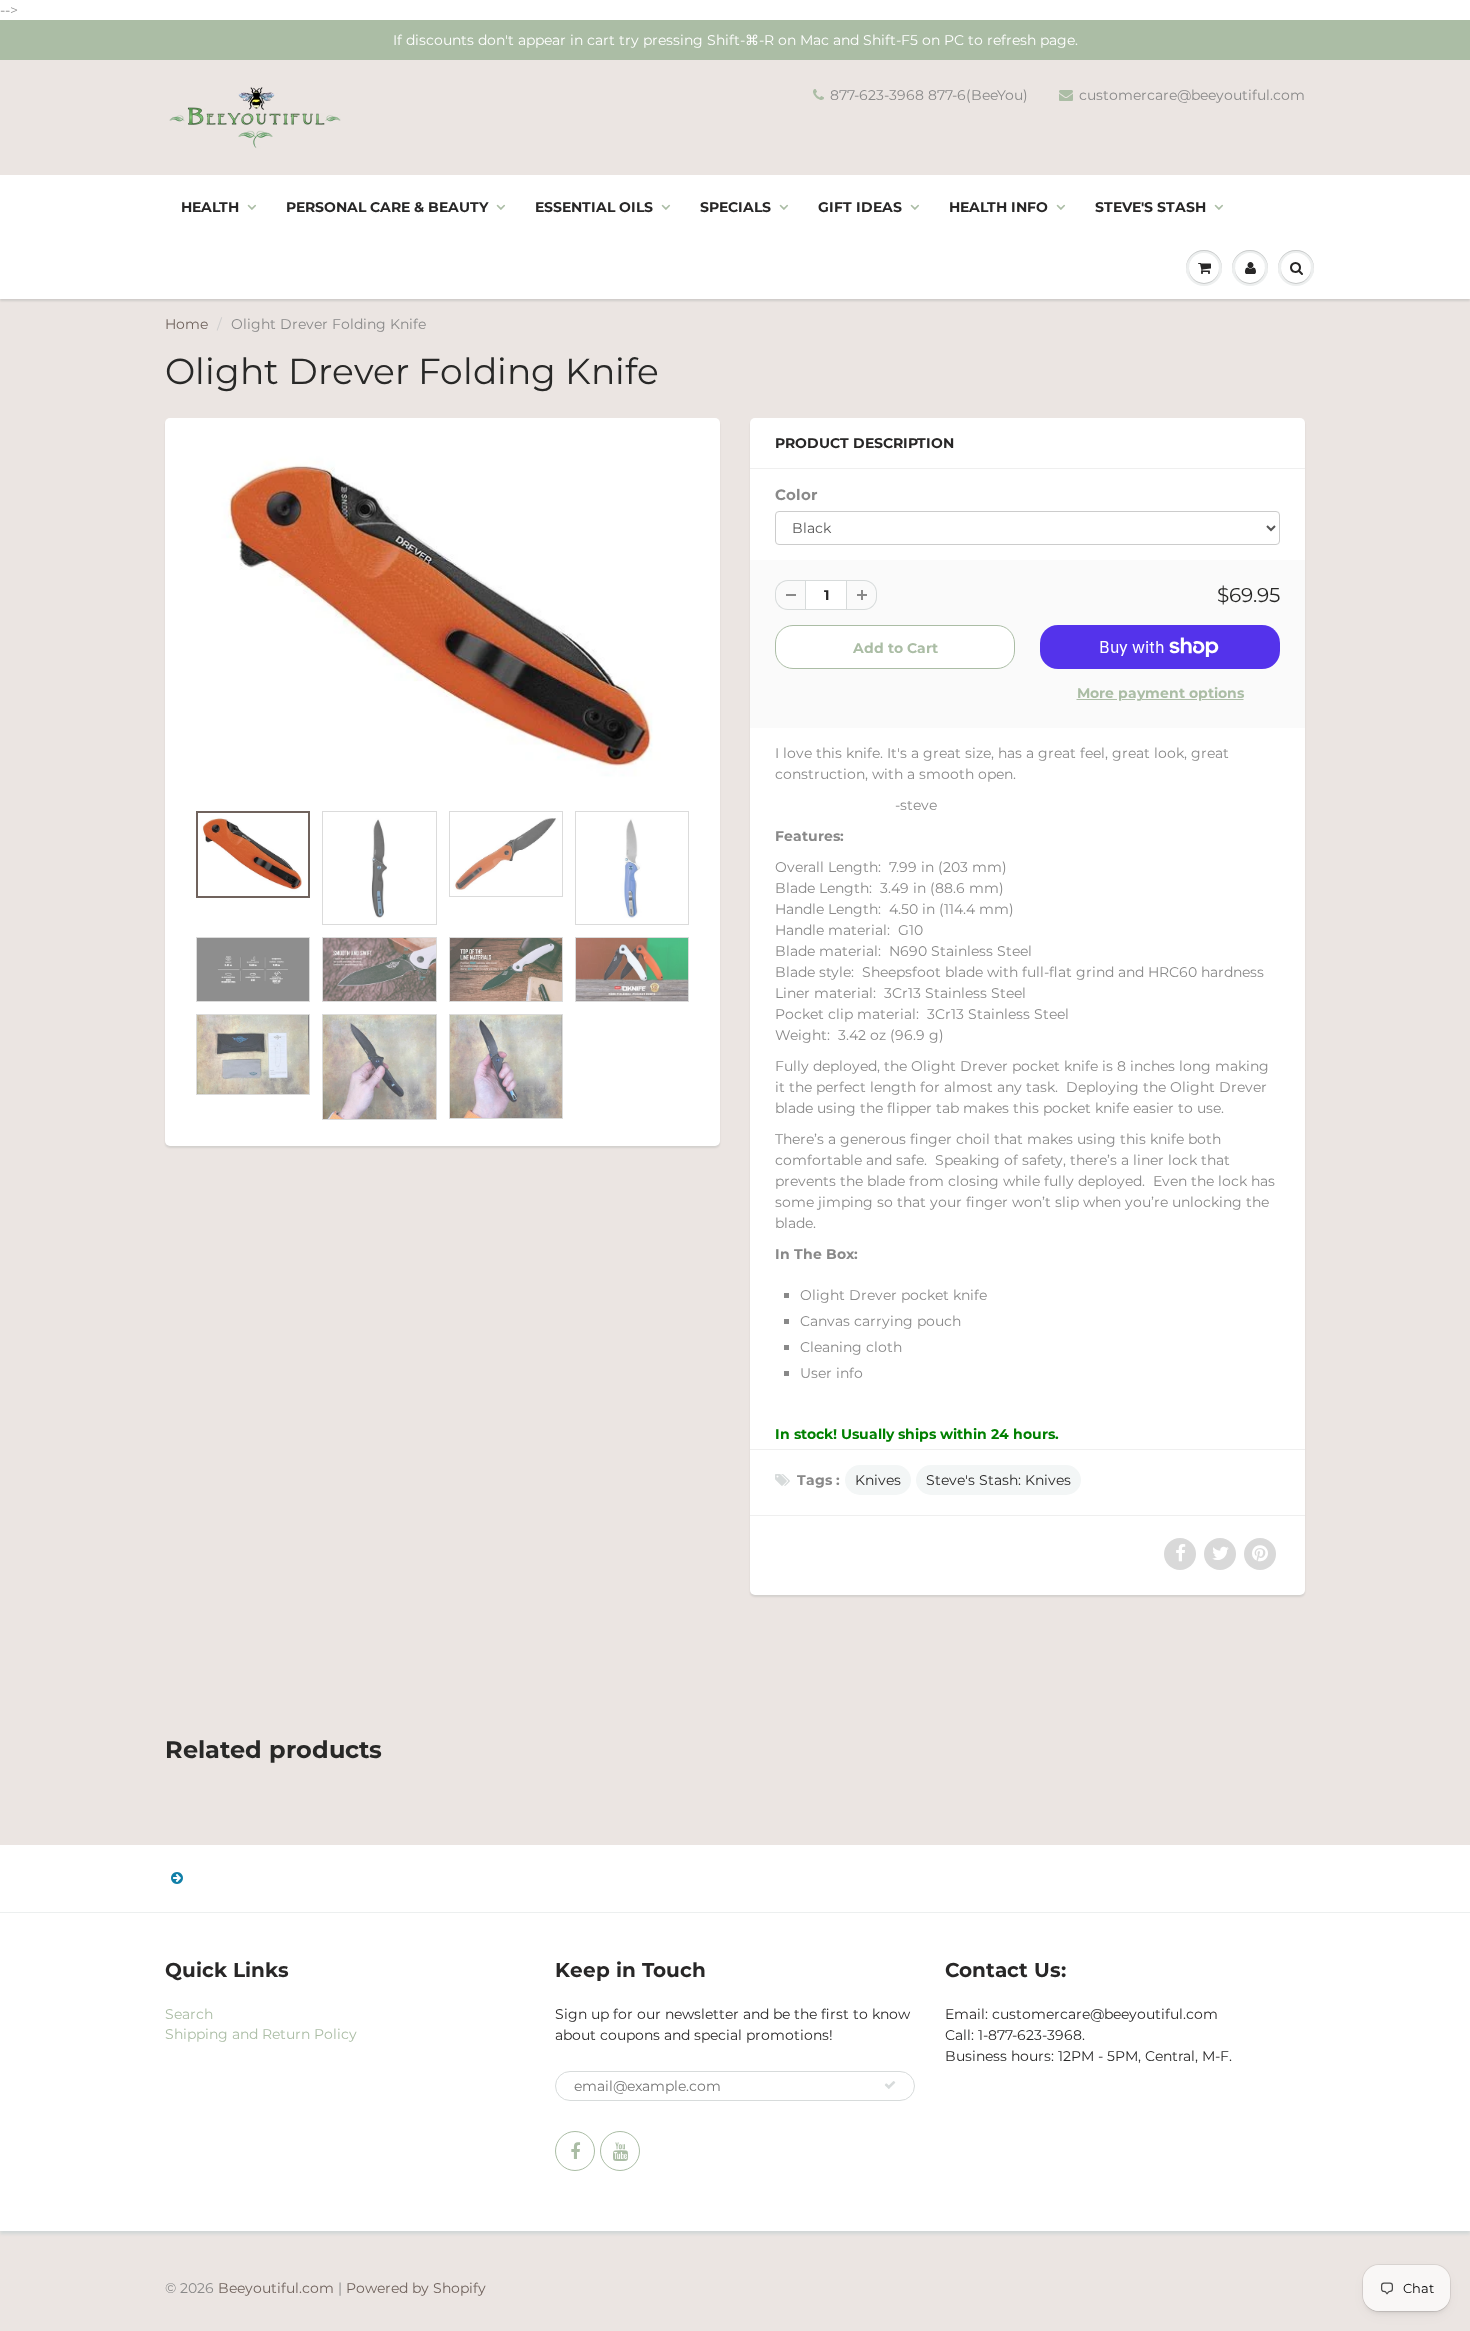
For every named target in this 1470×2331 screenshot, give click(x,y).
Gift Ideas (860, 207)
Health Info (998, 207)
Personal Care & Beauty (387, 207)
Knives (878, 1480)
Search (189, 2014)
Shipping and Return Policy (261, 2034)
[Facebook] (575, 2151)
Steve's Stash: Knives (998, 1480)
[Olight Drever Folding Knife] (442, 619)
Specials (735, 207)
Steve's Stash (1150, 207)
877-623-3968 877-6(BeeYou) (929, 95)
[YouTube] (620, 2151)
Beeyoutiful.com (276, 2288)
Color (796, 494)
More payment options (1160, 693)
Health (210, 207)
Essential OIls (594, 207)
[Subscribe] (890, 2085)
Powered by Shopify (416, 2288)
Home (186, 324)
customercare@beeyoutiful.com (1192, 95)
